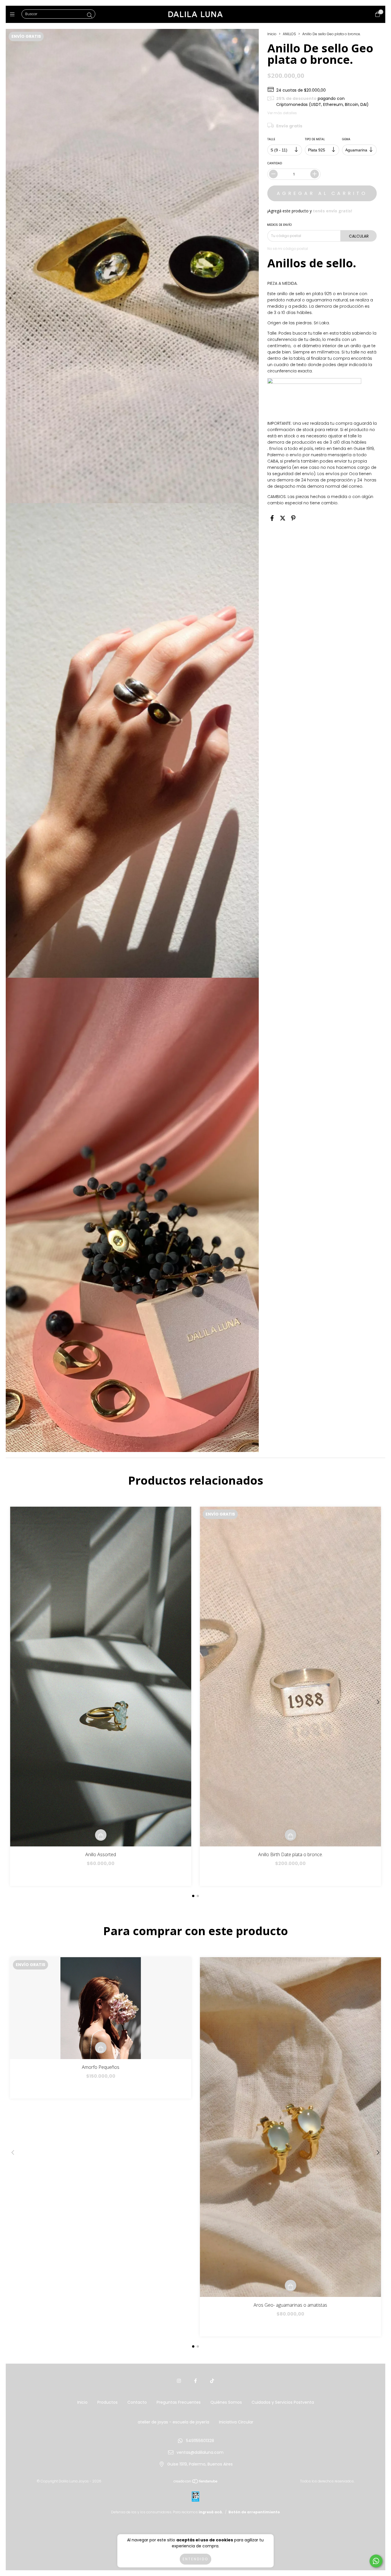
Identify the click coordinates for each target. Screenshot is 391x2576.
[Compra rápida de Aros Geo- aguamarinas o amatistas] (291, 2285)
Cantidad (275, 163)
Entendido (195, 2559)
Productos (107, 2402)
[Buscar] (90, 15)
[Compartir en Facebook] (272, 518)
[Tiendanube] (196, 2483)
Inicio (272, 34)
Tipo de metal (315, 139)
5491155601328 (200, 2441)
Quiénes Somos (226, 2402)
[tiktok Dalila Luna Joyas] (212, 2381)
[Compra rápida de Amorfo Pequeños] (101, 2048)
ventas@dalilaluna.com (200, 2452)
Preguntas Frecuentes (179, 2402)
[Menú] (14, 14)
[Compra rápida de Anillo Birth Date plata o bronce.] (291, 1835)
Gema (346, 139)
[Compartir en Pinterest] (293, 518)
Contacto (137, 2402)
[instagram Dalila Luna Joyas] (179, 2381)
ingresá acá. (211, 2512)
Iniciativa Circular (236, 2422)
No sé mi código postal (288, 249)
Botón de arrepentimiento (254, 2512)
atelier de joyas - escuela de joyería (173, 2422)
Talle (271, 139)
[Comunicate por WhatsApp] (376, 2561)
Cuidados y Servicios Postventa (283, 2402)
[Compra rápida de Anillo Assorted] (101, 1835)
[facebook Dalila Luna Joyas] (195, 2381)
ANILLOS (289, 34)
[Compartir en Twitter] (283, 518)
